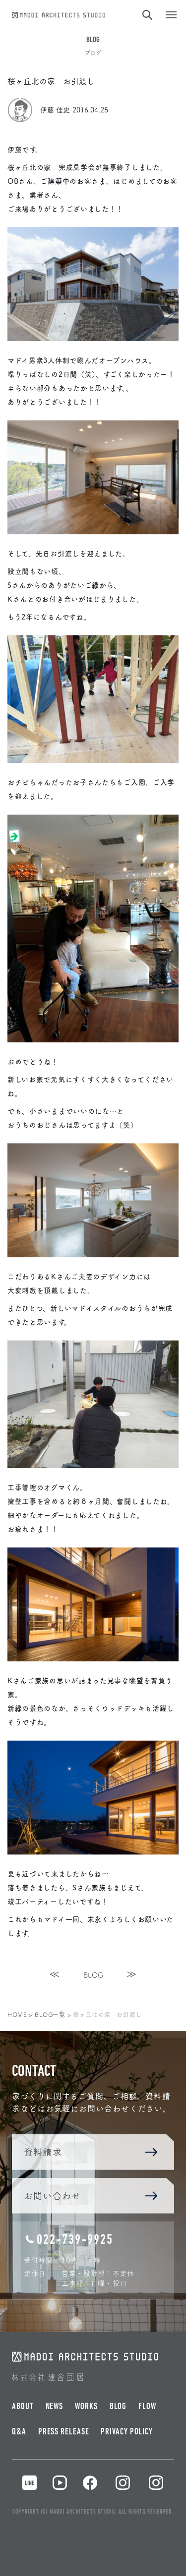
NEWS (55, 2407)
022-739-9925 (75, 2240)
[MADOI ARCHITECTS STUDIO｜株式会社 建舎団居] (59, 13)
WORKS (86, 2407)
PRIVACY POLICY (127, 2432)
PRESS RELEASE (64, 2432)
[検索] (146, 15)
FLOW (147, 2407)
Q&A (19, 2432)
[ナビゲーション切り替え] (171, 15)
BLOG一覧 (50, 2014)
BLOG (93, 1975)
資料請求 (43, 2152)
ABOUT (23, 2407)
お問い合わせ (52, 2195)
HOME (17, 2014)
